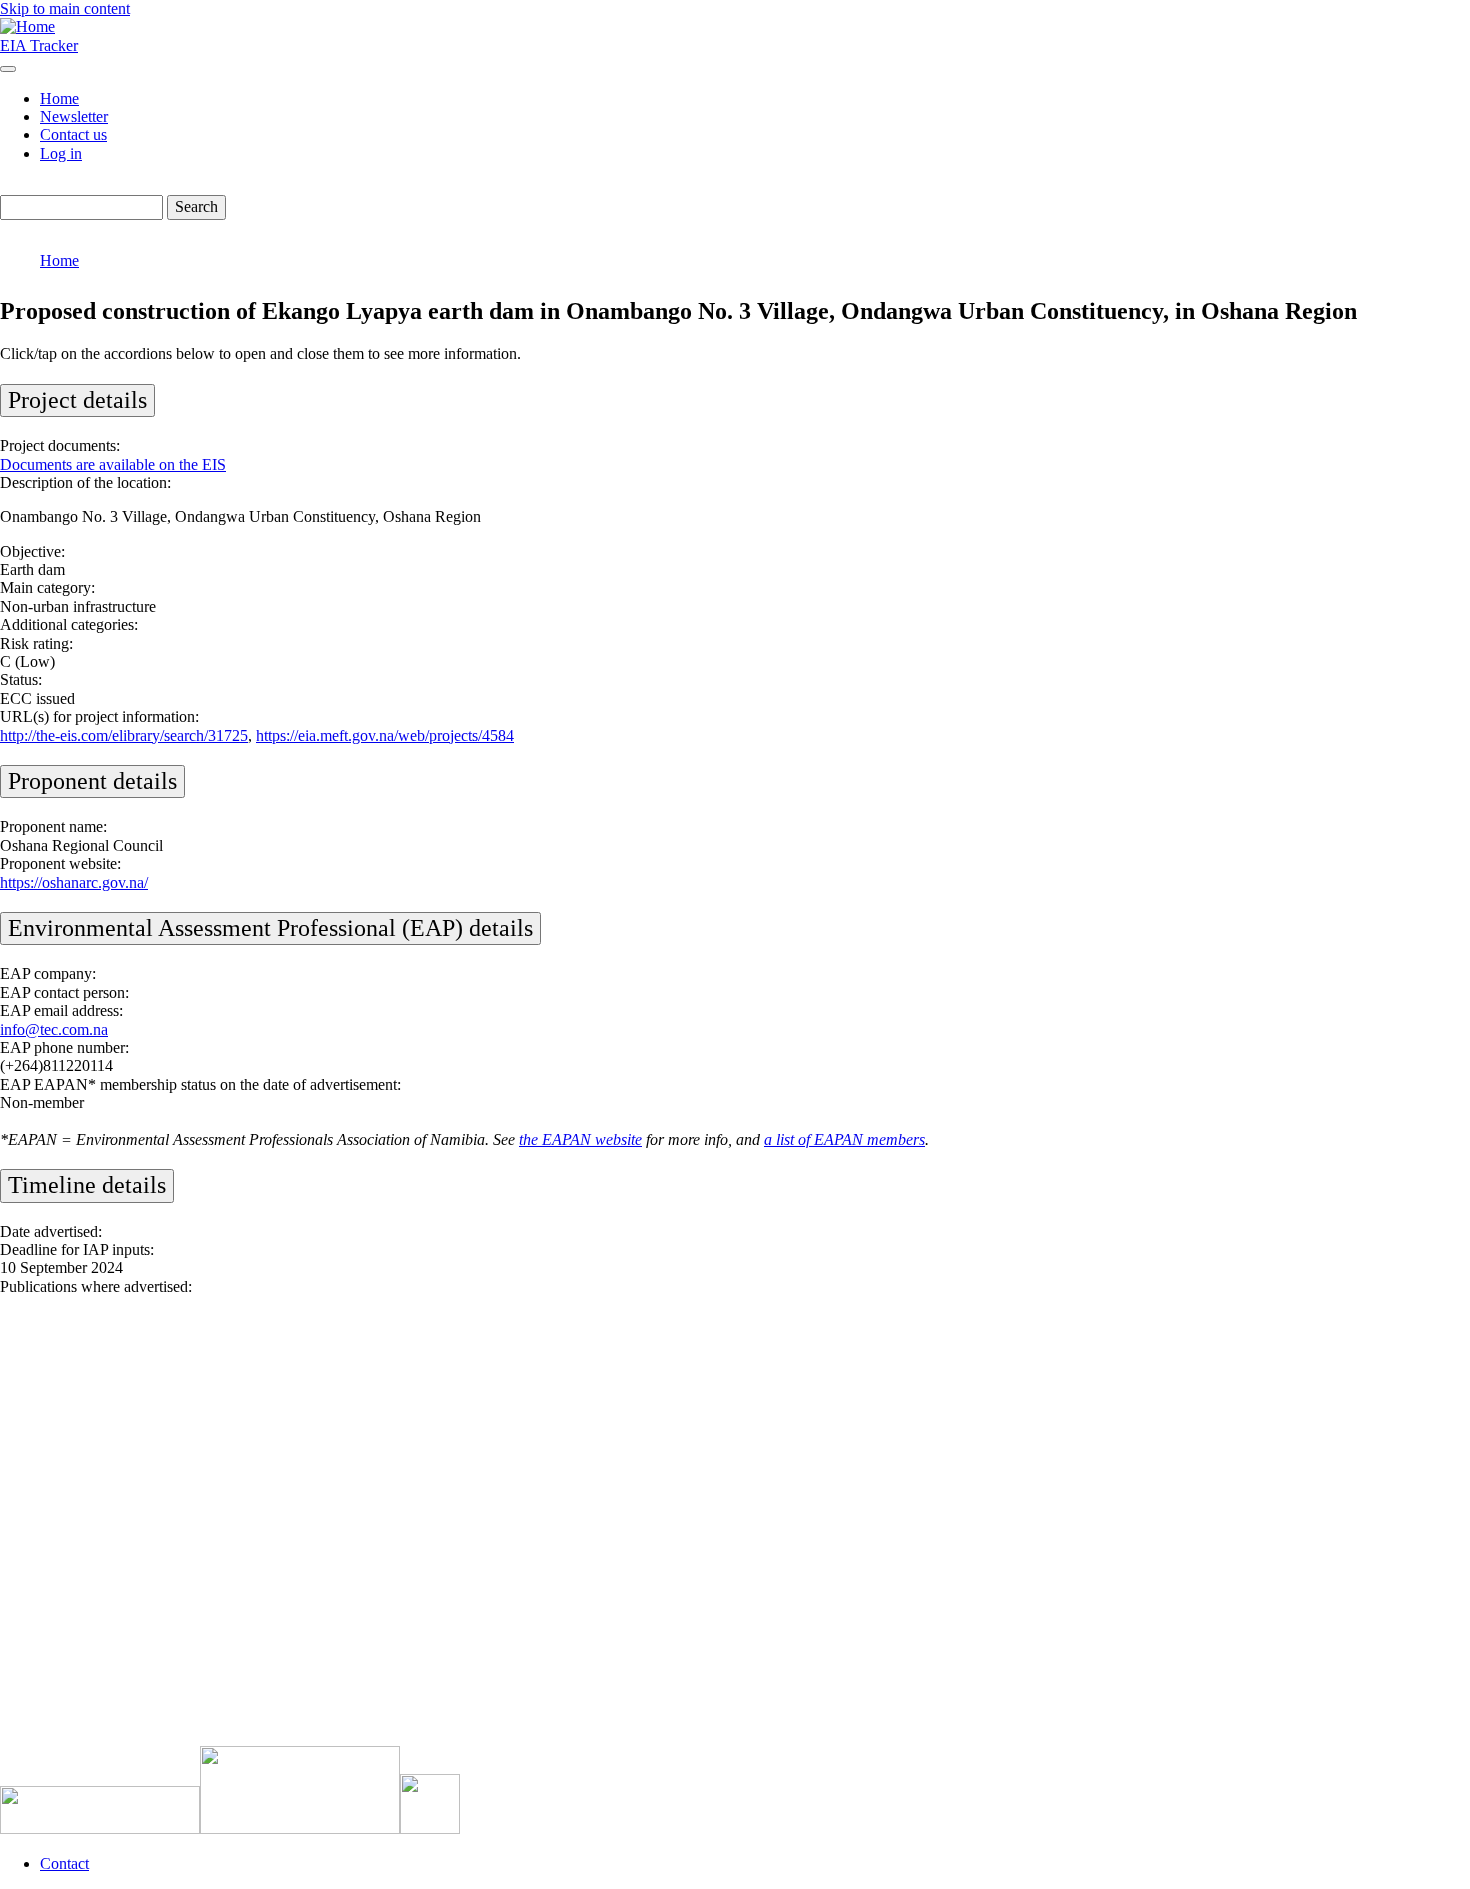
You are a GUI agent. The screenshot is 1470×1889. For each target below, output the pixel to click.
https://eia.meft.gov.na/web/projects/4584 (385, 735)
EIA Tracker (39, 45)
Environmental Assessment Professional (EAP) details (270, 928)
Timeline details (87, 1185)
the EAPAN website (580, 1139)
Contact (64, 1863)
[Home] (27, 26)
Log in (61, 153)
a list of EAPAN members (844, 1139)
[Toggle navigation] (8, 69)
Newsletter (74, 116)
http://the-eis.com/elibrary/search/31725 (124, 735)
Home (59, 98)
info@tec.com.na (54, 1029)
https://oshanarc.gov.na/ (74, 882)
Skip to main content (65, 8)
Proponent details (92, 781)
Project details (77, 400)
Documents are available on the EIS (113, 464)
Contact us (73, 134)
